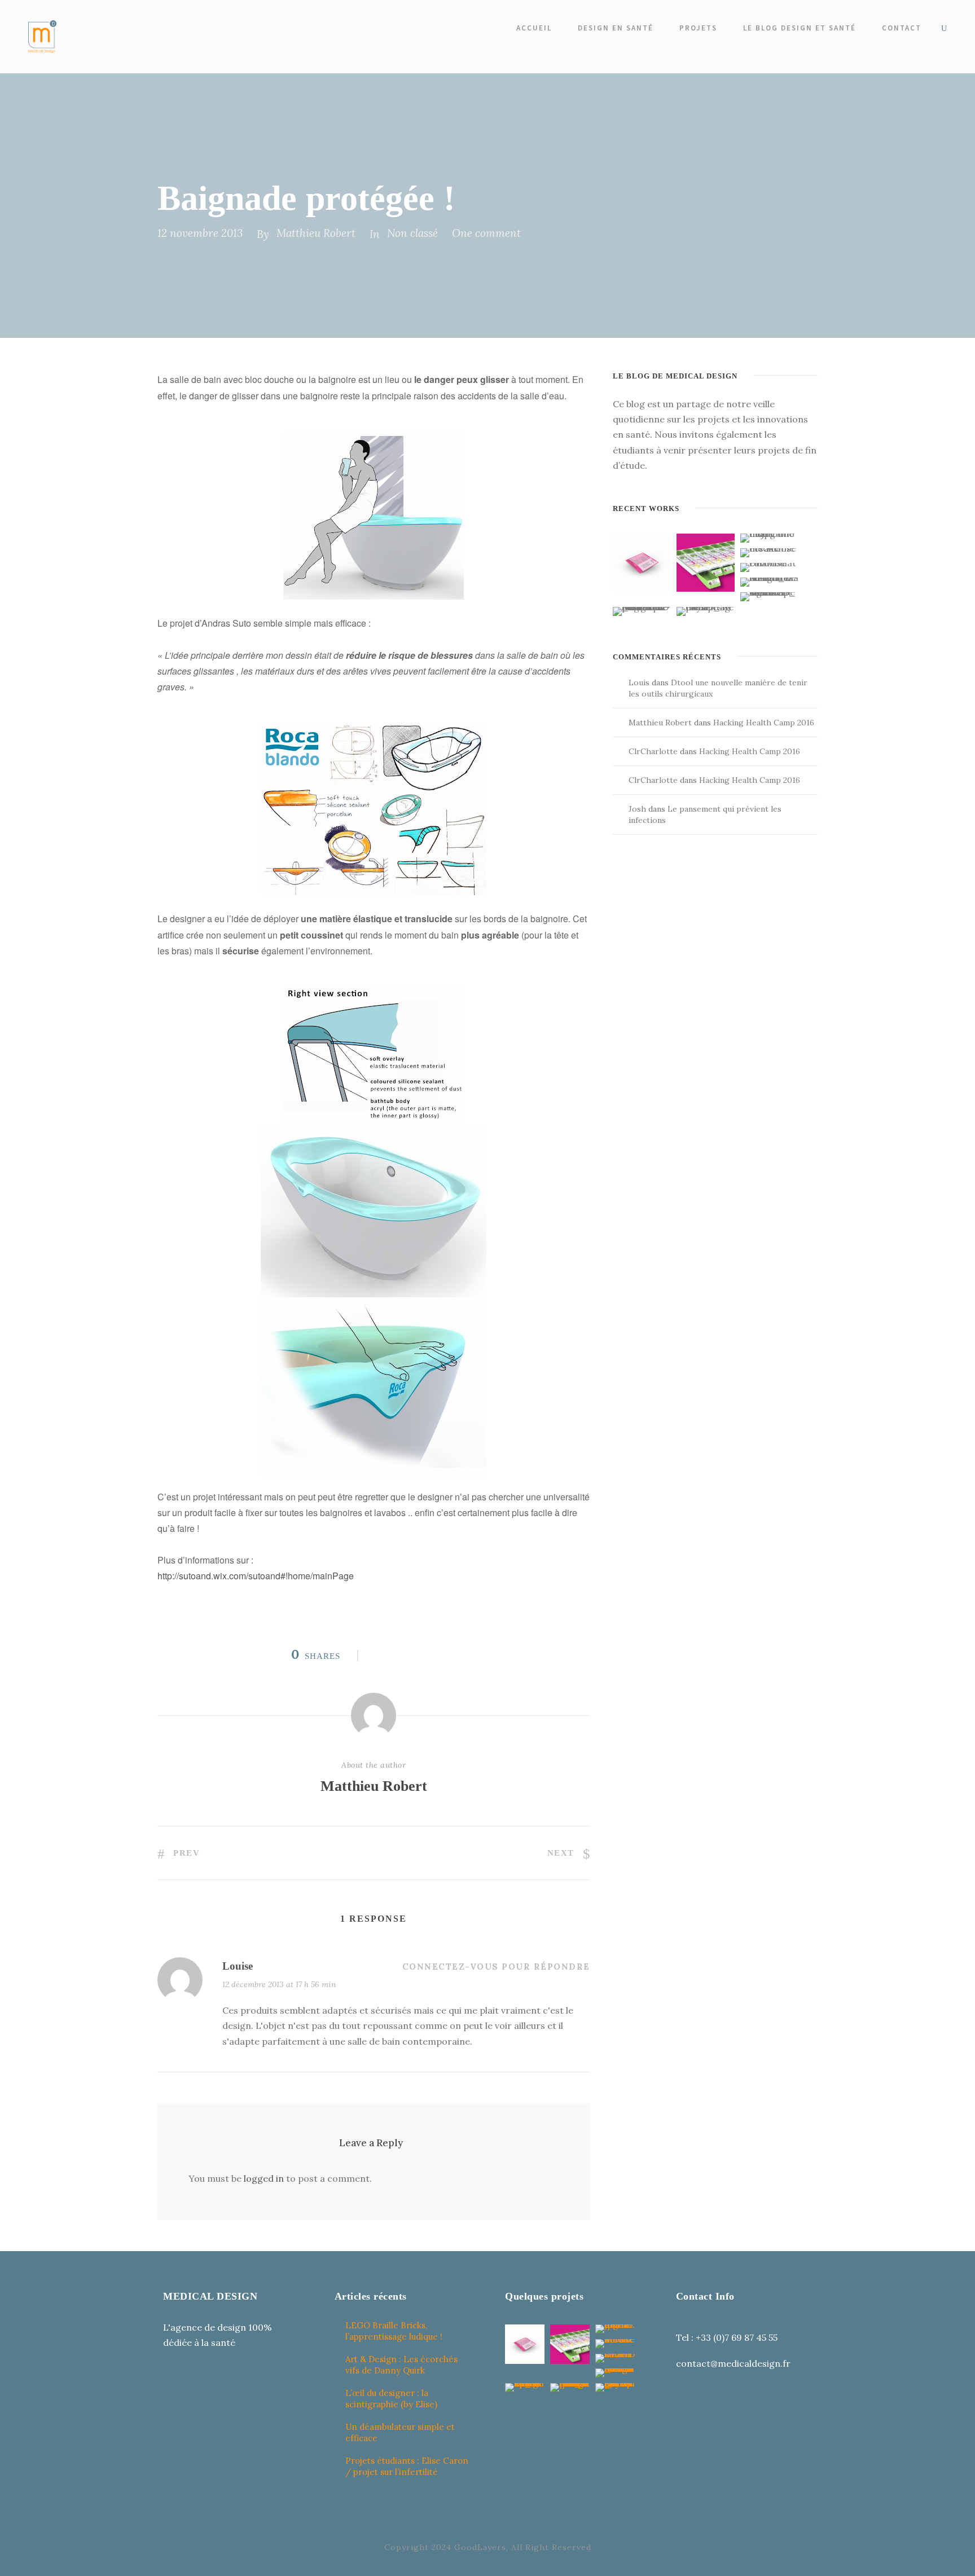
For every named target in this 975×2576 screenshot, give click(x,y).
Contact (902, 28)
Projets (698, 28)
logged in (264, 2178)
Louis (639, 682)
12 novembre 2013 (200, 233)
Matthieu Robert (316, 233)
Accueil (534, 28)
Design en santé (616, 28)
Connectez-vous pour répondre (496, 1967)
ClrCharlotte (653, 751)
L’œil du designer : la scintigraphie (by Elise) (391, 2399)
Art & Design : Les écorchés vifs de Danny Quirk (401, 2365)
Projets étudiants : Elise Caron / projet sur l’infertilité (407, 2466)
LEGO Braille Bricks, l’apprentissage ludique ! (394, 2331)
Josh (637, 809)
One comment (486, 233)
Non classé (412, 233)
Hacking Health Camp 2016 (764, 723)
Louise (238, 1966)
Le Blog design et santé (800, 28)
